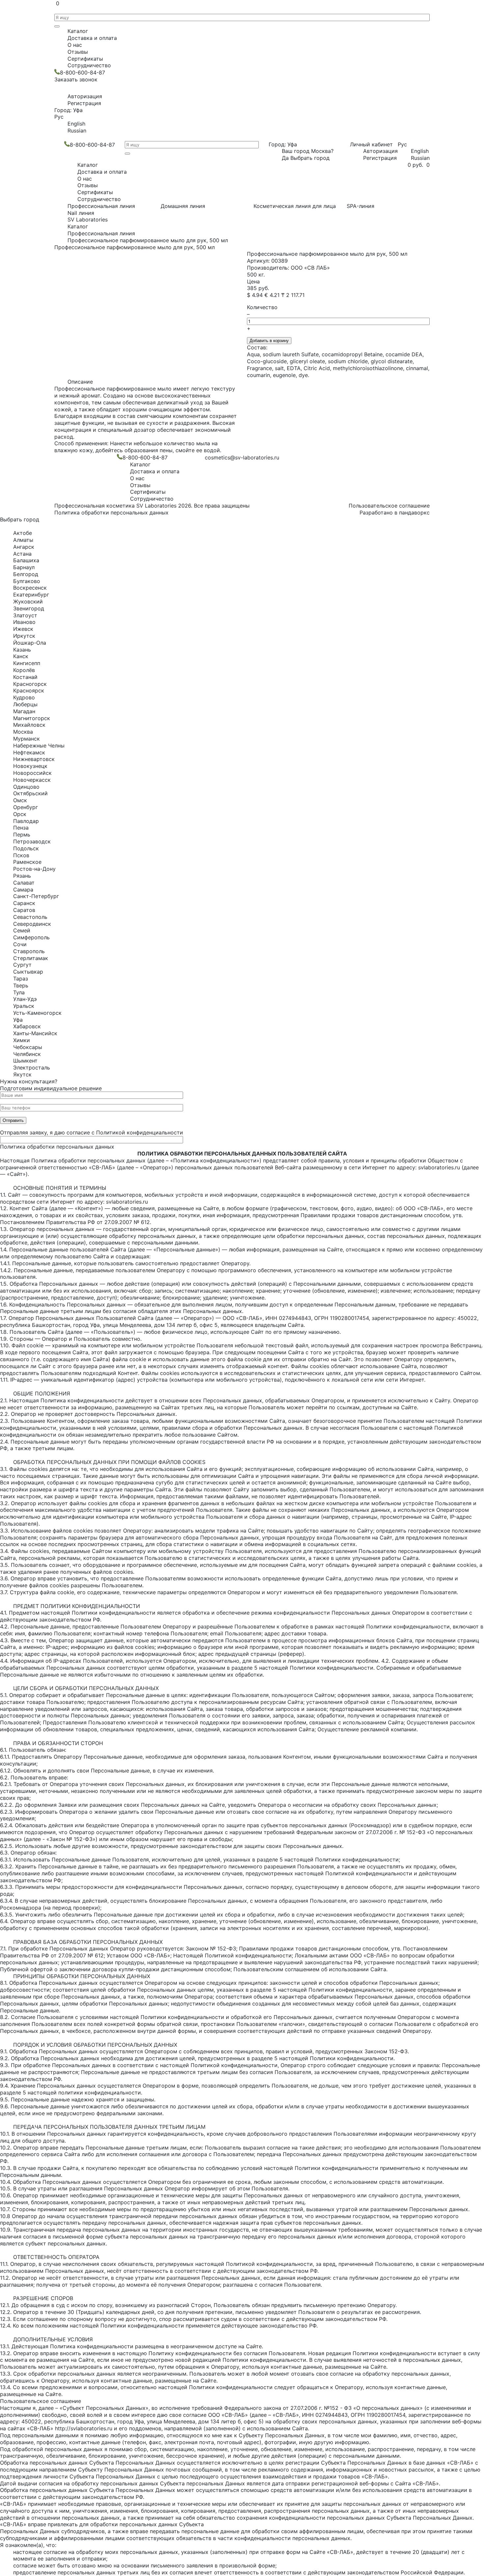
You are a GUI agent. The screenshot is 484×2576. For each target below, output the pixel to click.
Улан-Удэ (25, 999)
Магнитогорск (32, 718)
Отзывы (78, 52)
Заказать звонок (76, 79)
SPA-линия (361, 206)
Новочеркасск (32, 780)
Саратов (24, 910)
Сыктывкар (28, 972)
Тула (19, 992)
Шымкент (25, 1061)
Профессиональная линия (101, 206)
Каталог (78, 31)
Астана (22, 554)
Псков (21, 855)
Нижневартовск (34, 759)
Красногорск (30, 684)
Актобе (23, 533)
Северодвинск (32, 924)
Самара (23, 890)
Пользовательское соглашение (389, 506)
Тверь (21, 985)
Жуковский (28, 601)
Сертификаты (85, 59)
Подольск (26, 848)
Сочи (20, 944)
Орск (20, 814)
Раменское (27, 862)
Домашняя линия (183, 206)
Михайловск (29, 725)
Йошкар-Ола (30, 643)
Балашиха (26, 560)
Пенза (21, 828)
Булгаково (27, 581)
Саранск (24, 903)
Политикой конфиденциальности (140, 1132)
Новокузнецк (30, 766)
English (76, 124)
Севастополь (30, 917)
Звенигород (29, 608)
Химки (22, 1040)
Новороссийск (32, 773)
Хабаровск (27, 1026)
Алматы (23, 540)
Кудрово (24, 697)
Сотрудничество (89, 65)
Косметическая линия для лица (295, 206)
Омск (20, 800)
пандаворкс (414, 512)
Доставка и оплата (92, 38)
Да (285, 158)
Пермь (22, 834)
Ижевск (23, 629)
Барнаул (24, 567)
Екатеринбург (31, 595)
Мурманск (27, 739)
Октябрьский (30, 793)
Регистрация (84, 103)
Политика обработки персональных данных (111, 512)
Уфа (18, 1020)
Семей (22, 930)
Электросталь (32, 1068)
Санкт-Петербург (36, 896)
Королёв (24, 670)
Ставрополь (29, 951)
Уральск (24, 1006)
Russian (77, 131)
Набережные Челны (39, 746)
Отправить (13, 1120)
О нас (75, 45)
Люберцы (25, 704)
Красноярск (29, 690)
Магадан (24, 711)
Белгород (26, 574)
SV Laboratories (88, 220)
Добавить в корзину (269, 341)
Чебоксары (28, 1047)
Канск (21, 656)
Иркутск (24, 636)
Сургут (22, 965)
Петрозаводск (32, 841)
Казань (22, 650)
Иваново (24, 622)
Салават (24, 883)
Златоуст (25, 615)
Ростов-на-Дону (34, 869)
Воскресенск (30, 588)
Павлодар (26, 821)
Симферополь (31, 937)
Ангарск (24, 547)
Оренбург (26, 807)
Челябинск (27, 1054)
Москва (23, 732)
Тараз (21, 979)
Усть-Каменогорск (37, 1013)
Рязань (22, 876)
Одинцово (26, 787)
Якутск (22, 1074)
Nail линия (81, 213)
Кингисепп (27, 663)
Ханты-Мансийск (35, 1033)
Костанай (25, 677)
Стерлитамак (31, 958)
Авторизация (85, 96)
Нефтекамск (29, 752)
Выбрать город (310, 158)
